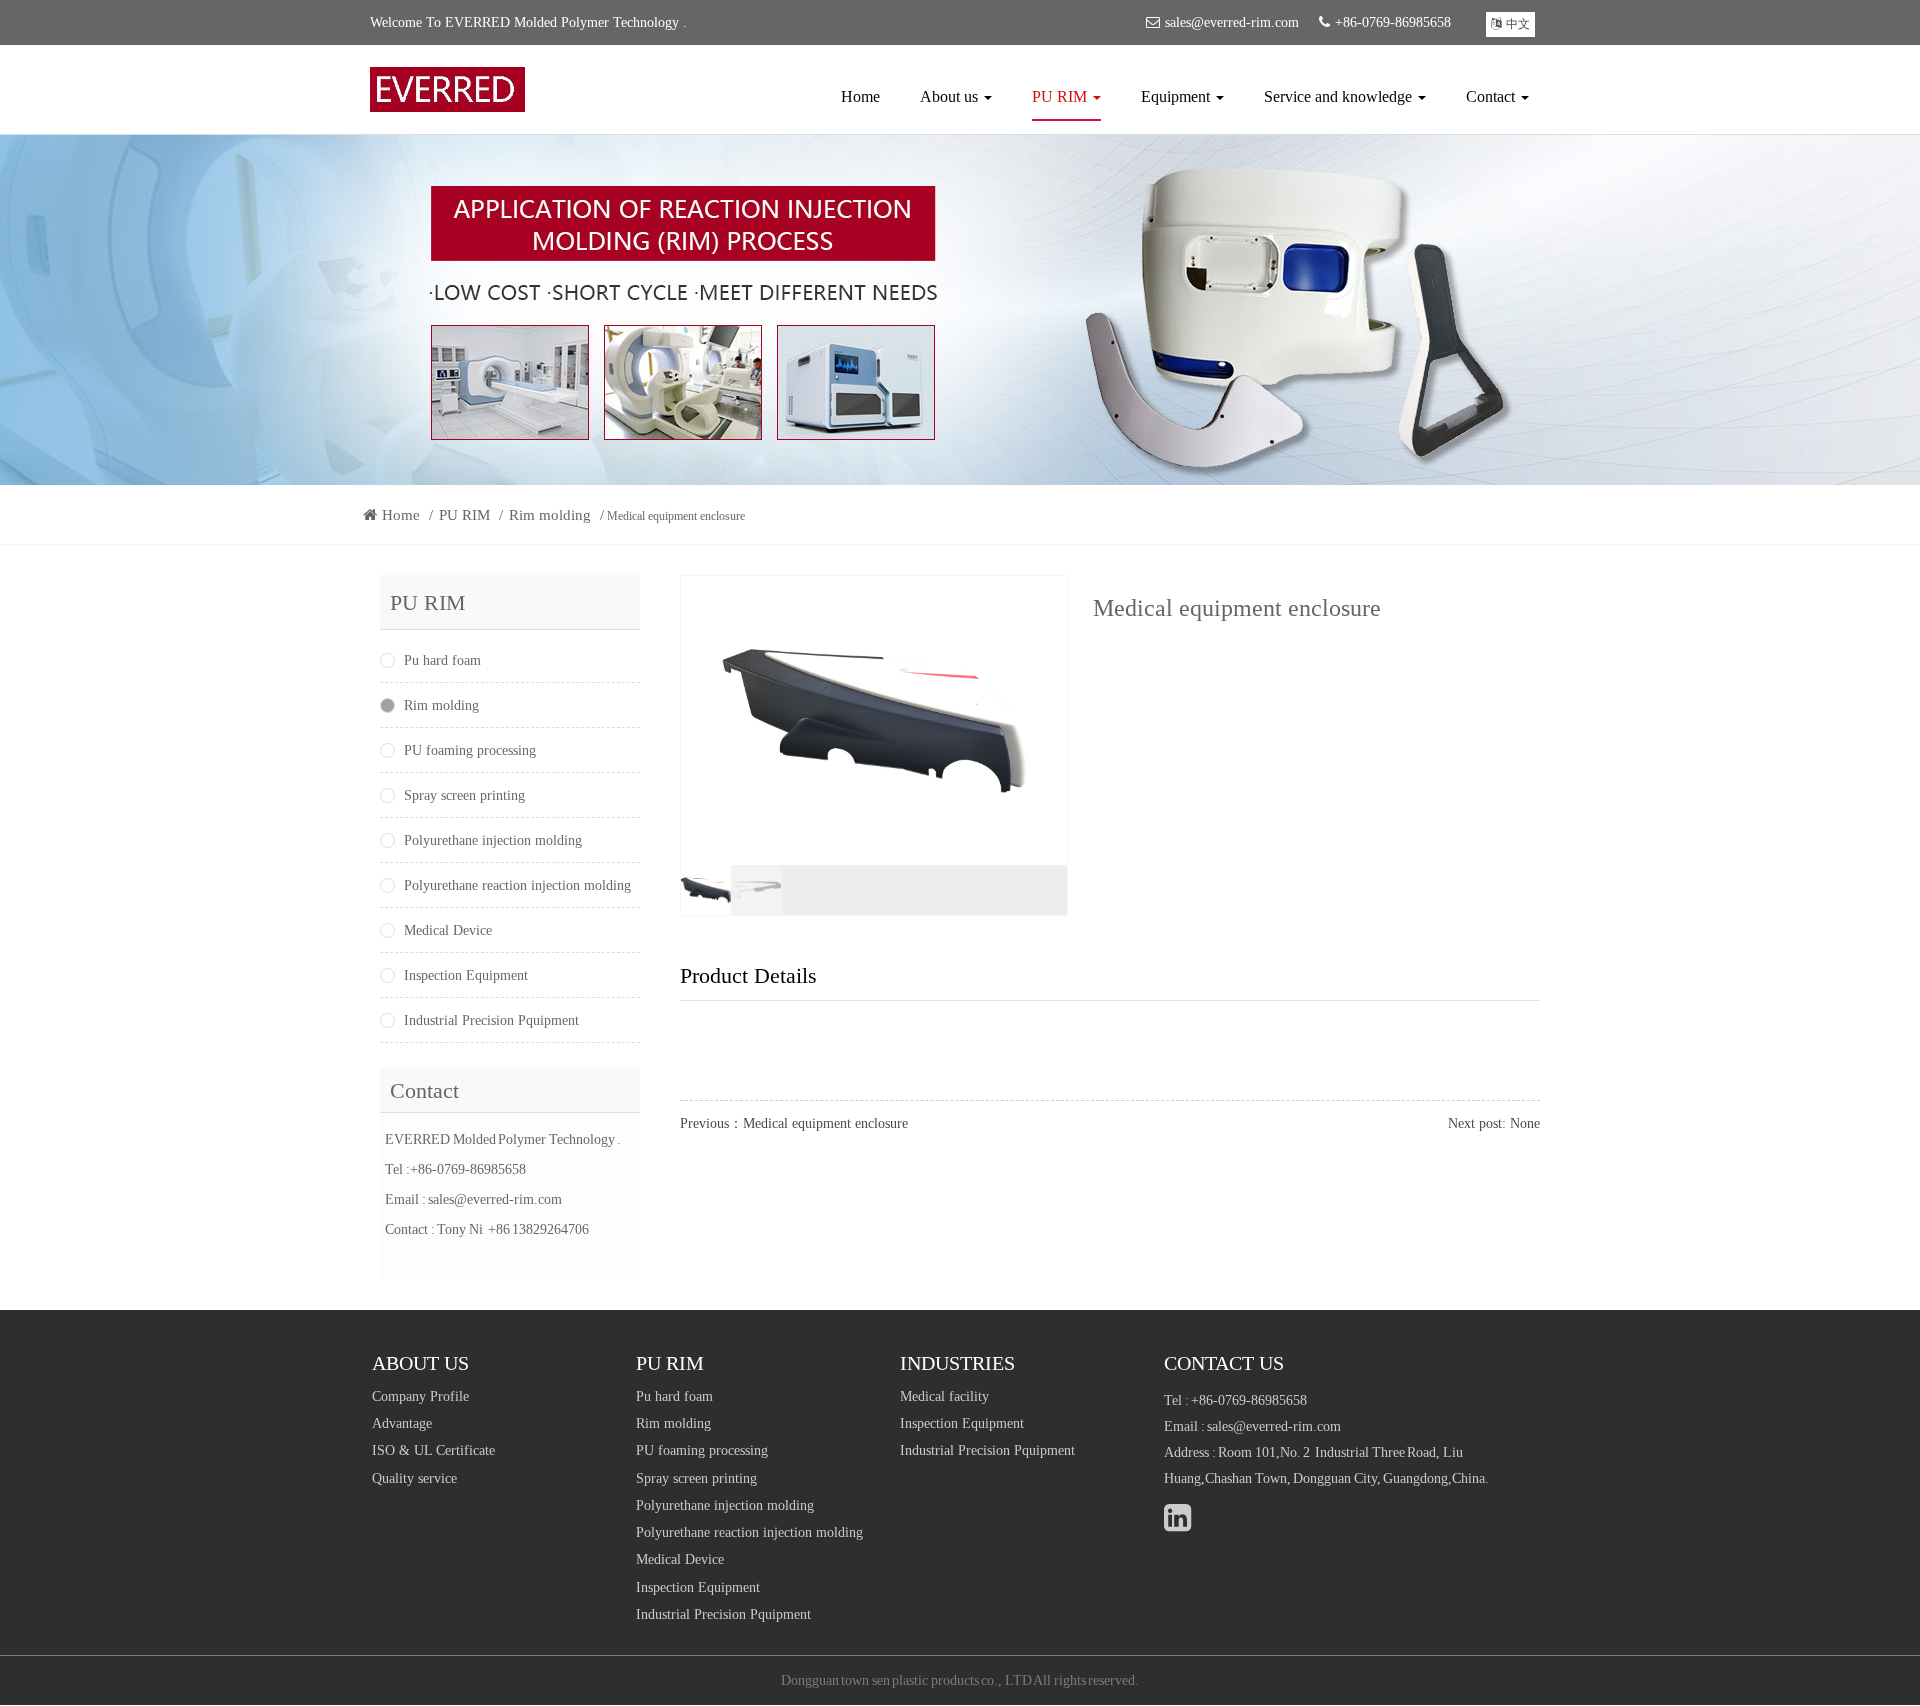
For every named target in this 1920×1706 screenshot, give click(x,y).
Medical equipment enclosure (825, 1123)
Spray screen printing (464, 795)
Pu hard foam (442, 660)
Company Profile (420, 1396)
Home (860, 96)
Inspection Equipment (466, 975)
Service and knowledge (1340, 96)
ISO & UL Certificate (433, 1450)
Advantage (402, 1423)
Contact (1492, 96)
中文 (1518, 24)
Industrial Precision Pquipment (491, 1020)
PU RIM (1061, 96)
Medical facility (944, 1396)
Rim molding (550, 515)
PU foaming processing (470, 750)
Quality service (414, 1478)
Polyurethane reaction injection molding (517, 885)
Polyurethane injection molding (493, 840)
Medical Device (448, 930)
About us (951, 96)
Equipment (1177, 96)
